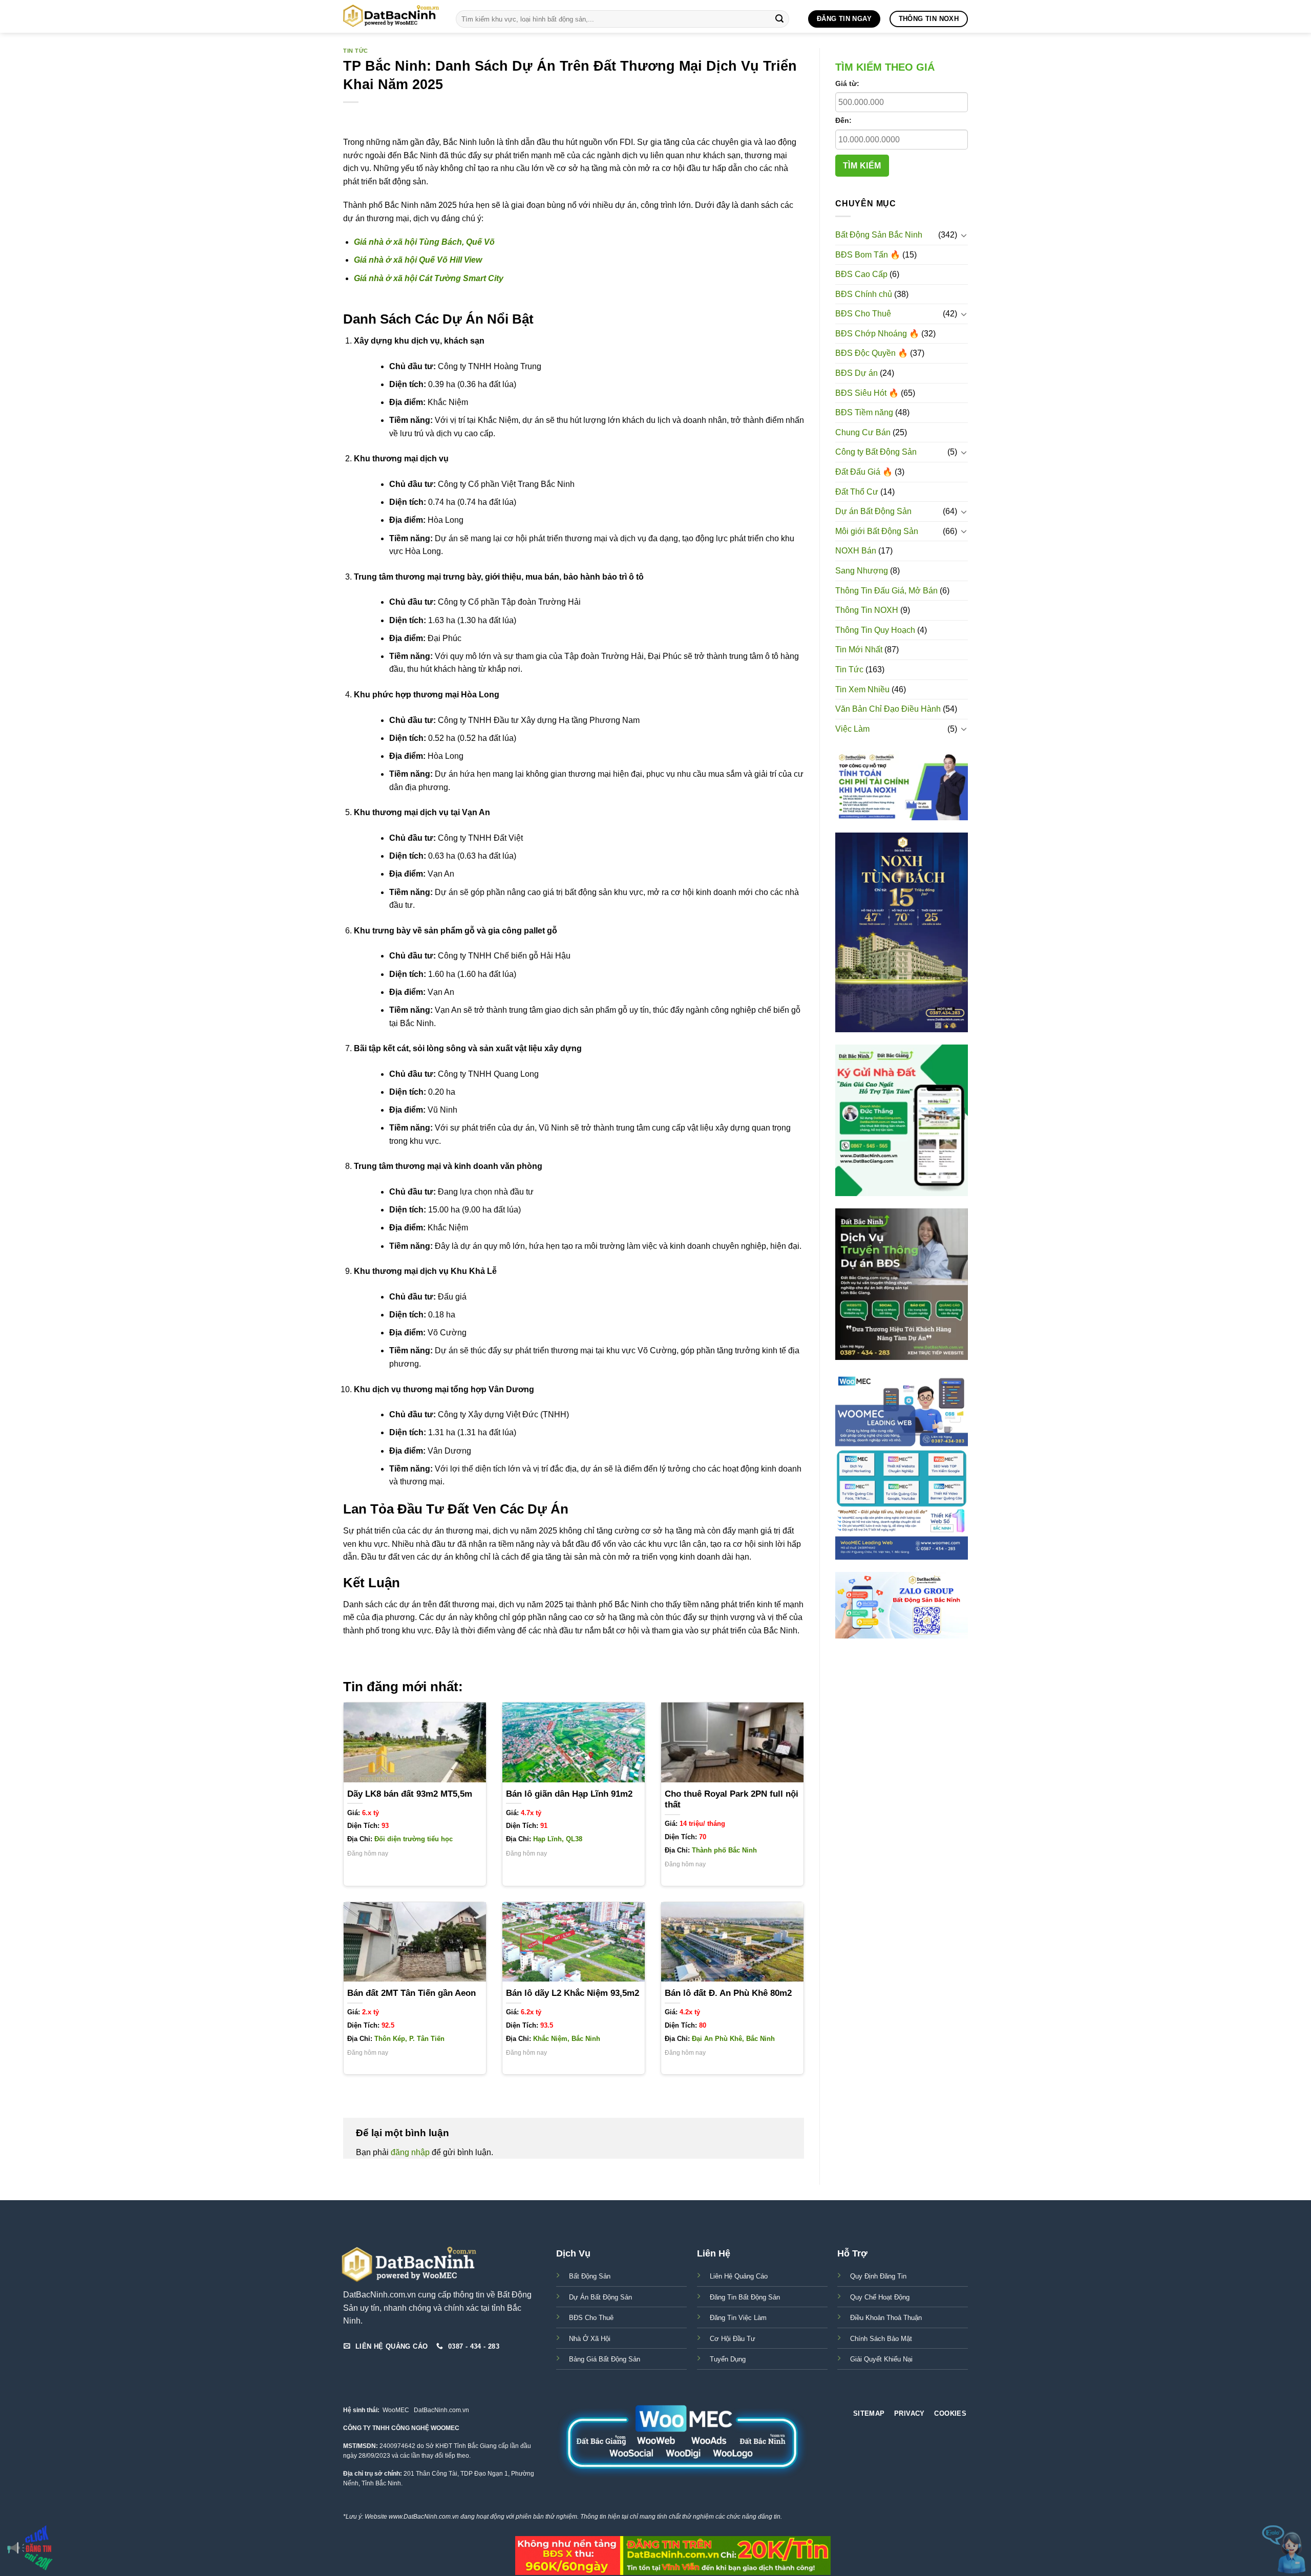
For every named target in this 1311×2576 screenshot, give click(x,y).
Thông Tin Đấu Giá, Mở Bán (886, 591)
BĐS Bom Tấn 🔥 (868, 255)
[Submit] (779, 19)
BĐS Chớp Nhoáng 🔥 (877, 334)
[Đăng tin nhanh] (31, 2548)
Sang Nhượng (862, 571)
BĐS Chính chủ (864, 294)
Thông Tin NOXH (867, 610)
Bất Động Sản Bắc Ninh (879, 235)
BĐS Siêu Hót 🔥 (867, 393)
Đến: (843, 120)
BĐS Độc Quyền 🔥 (872, 353)
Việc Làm (852, 729)
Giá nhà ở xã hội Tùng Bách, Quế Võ (424, 242)
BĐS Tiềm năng (864, 412)
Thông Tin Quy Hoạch (875, 630)
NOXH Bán (856, 551)
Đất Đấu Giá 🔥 (864, 472)
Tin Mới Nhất (859, 650)
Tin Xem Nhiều (862, 689)
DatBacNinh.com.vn (441, 2410)
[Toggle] (964, 235)
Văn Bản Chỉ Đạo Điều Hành (888, 709)
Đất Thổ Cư (857, 492)
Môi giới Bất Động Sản (877, 531)
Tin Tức (356, 51)
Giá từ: (847, 83)
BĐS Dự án (857, 373)
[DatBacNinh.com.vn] (392, 16)
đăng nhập (410, 2152)
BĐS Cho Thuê (863, 314)
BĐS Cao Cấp (861, 274)
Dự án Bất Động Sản (873, 511)
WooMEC (396, 2410)
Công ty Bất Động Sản (876, 452)
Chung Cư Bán (863, 432)
